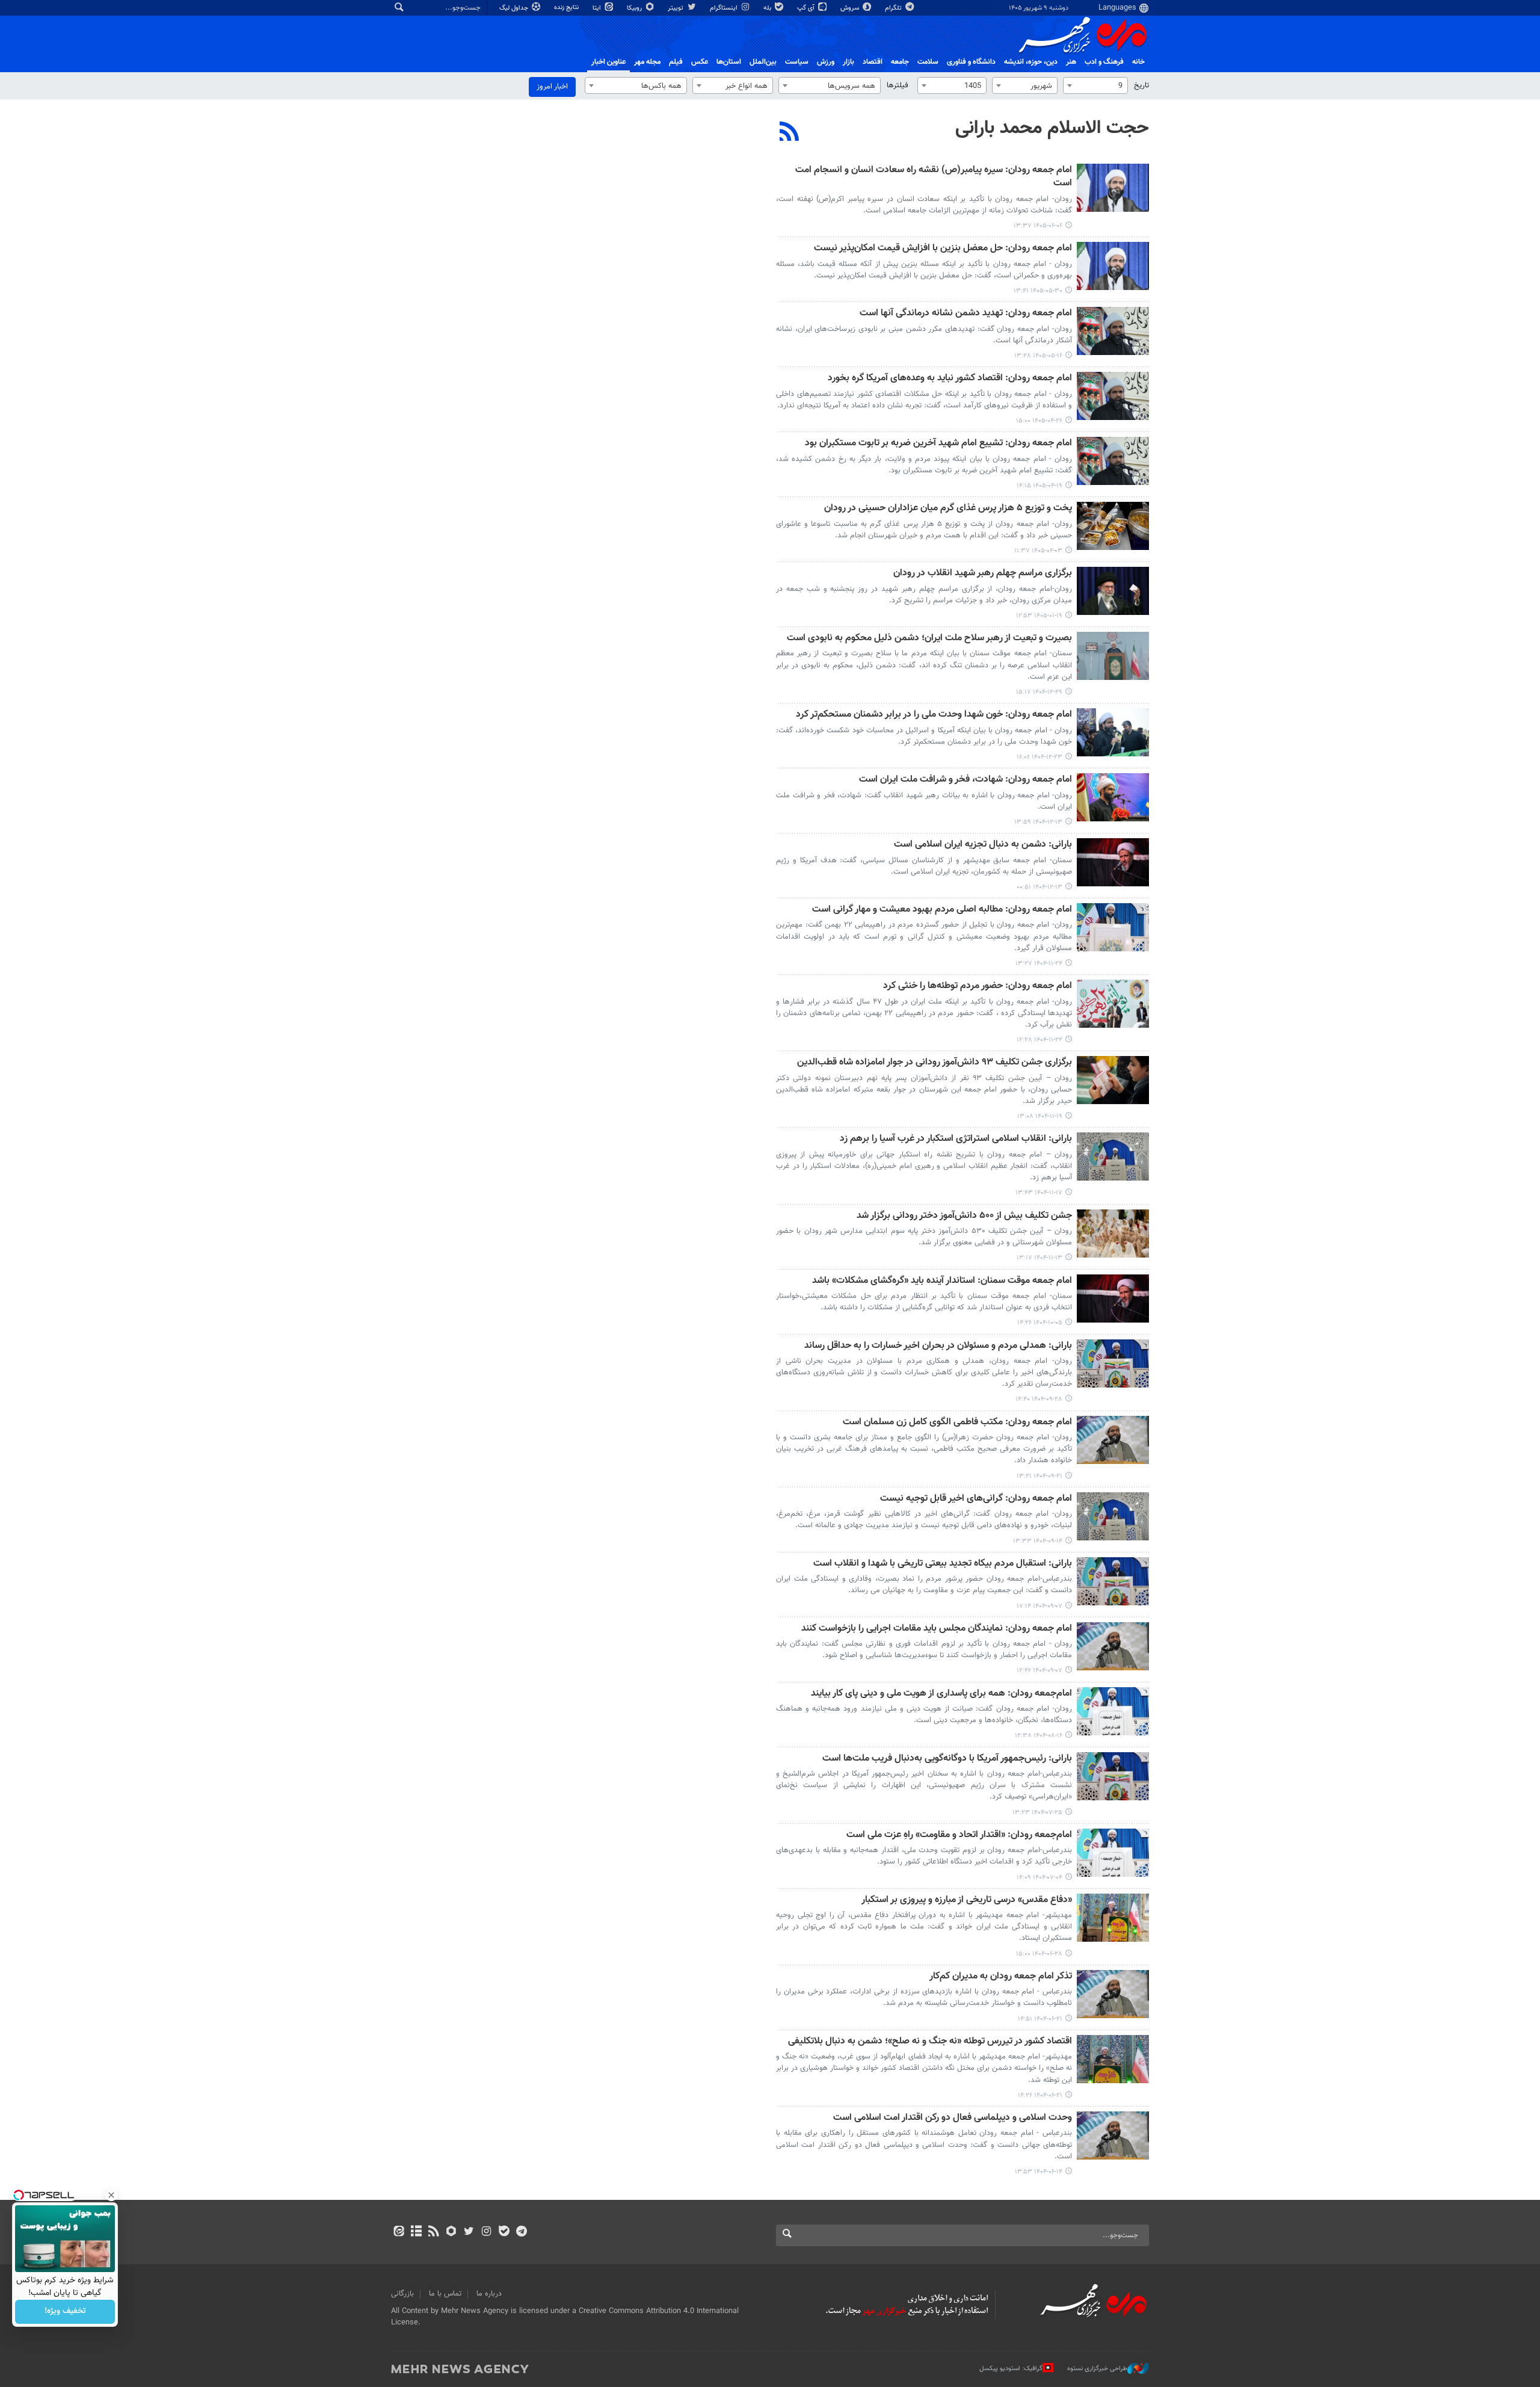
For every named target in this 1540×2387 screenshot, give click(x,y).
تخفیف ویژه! (65, 2312)
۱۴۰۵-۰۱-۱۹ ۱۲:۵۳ (1039, 616)
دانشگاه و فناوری (971, 62)
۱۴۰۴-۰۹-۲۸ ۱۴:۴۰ (1039, 1399)
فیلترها (898, 85)
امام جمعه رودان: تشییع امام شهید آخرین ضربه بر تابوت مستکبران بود (938, 444)
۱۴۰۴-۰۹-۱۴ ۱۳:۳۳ (1038, 1541)
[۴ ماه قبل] (1113, 591)
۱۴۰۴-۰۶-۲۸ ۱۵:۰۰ (1039, 1954)
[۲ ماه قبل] (1113, 526)
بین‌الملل (763, 62)
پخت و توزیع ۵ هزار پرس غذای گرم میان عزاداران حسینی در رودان (948, 509)
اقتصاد (873, 62)
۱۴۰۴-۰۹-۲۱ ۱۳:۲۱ (1039, 1476)
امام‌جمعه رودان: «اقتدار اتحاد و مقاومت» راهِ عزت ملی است (959, 1836)
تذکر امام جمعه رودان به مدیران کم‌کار (1001, 1977)
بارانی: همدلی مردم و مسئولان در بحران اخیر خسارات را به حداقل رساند (938, 1346)
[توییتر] (469, 2232)
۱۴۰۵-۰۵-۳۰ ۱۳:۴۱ (1038, 291)
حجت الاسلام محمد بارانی (1052, 128)
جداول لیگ (515, 8)
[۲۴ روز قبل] (1113, 331)
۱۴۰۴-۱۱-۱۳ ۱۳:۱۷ (1039, 1258)
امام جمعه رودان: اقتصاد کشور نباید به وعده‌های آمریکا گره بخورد (950, 379)
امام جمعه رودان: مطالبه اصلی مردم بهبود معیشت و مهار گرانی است (942, 910)
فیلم (676, 62)
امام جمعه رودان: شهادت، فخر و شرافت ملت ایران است (966, 780)
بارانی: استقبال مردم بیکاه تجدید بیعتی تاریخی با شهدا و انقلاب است (943, 1564)
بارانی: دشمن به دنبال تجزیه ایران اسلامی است (983, 845)
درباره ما (489, 2294)
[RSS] (790, 133)
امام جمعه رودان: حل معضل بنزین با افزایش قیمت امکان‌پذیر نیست (943, 249)
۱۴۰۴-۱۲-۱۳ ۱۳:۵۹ (1038, 822)
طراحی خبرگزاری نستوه (1097, 2369)
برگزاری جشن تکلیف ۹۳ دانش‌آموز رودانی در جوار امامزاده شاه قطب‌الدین (935, 1063)
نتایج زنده (567, 8)
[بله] (504, 2232)
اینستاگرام (725, 8)
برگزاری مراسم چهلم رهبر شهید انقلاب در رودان (983, 574)
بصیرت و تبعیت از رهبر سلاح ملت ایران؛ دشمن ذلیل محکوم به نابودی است (929, 639)
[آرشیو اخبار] (416, 2232)
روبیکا (635, 8)
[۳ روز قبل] (1113, 188)
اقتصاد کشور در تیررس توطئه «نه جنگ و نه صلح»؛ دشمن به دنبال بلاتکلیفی (930, 2042)
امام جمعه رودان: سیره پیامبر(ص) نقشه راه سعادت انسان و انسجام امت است (934, 177)
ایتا (598, 8)
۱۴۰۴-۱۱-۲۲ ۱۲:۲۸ (1039, 1040)
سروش (851, 8)
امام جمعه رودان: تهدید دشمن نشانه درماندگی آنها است (966, 314)
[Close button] (111, 2195)
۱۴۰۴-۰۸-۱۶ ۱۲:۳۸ (1039, 1736)
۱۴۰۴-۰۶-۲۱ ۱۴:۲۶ (1040, 2095)
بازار (849, 62)
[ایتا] (399, 2232)
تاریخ (1141, 85)
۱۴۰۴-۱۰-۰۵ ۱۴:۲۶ (1040, 1323)
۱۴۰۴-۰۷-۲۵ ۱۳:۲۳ (1037, 1813)
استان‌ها (729, 62)
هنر (1071, 62)
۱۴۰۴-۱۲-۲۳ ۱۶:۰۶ (1039, 757)
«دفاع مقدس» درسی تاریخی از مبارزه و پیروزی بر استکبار (967, 1901)
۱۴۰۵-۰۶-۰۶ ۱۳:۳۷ (1038, 226)
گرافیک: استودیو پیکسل (1011, 2369)
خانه (1138, 62)
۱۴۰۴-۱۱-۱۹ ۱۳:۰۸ (1040, 1116)
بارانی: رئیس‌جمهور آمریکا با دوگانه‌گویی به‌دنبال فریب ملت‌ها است (947, 1759)
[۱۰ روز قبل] (1113, 266)
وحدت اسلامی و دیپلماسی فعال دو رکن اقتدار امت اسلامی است (953, 2118)
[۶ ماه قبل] (1113, 927)
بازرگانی (402, 2294)
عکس (700, 62)
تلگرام (894, 8)
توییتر (676, 8)
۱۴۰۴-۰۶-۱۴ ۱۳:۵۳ (1039, 2172)
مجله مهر (647, 62)
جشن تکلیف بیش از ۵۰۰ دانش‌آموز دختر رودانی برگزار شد (964, 1216)
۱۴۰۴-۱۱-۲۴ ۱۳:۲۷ (1039, 964)
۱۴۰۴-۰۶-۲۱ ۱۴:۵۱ (1040, 2019)
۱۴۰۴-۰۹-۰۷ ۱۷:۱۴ (1039, 1606)
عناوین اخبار (608, 62)
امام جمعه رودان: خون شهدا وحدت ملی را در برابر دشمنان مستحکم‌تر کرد (934, 715)
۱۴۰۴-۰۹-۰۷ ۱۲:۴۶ (1039, 1671)
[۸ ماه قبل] (1113, 1298)
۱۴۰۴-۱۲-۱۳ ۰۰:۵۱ (1039, 887)
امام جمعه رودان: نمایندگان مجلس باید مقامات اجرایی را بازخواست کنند (937, 1629)
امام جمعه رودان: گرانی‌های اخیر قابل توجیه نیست (976, 1499)
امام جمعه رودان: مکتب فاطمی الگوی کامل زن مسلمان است (957, 1423)
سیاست (797, 62)
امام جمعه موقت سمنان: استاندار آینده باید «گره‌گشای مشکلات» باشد (942, 1281)
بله (768, 8)
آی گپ (807, 8)
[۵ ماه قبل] (1113, 656)
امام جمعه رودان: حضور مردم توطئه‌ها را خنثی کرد (978, 987)
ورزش (826, 62)
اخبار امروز (552, 87)
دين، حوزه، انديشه (1031, 62)
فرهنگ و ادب (1104, 62)
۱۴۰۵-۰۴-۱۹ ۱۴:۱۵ (1039, 486)
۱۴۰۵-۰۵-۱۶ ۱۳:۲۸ (1038, 356)
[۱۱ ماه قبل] (1113, 1853)
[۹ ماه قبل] (1113, 1581)
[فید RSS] (433, 2232)
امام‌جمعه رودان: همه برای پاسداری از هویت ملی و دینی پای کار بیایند (941, 1694)
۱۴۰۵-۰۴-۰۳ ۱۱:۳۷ (1038, 551)
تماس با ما (445, 2294)
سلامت (928, 62)
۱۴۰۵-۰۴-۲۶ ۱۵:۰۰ (1039, 421)
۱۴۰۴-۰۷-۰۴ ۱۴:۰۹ (1039, 1878)
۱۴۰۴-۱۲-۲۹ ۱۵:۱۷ (1039, 692)
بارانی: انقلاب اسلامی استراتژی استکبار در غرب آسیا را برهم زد (956, 1139)
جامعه (900, 62)
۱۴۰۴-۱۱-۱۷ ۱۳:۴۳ (1039, 1193)
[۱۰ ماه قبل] (1113, 1776)
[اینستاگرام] (486, 2232)
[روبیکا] (451, 2232)
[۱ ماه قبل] (1113, 396)
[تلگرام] (521, 2232)
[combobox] (1095, 85)
